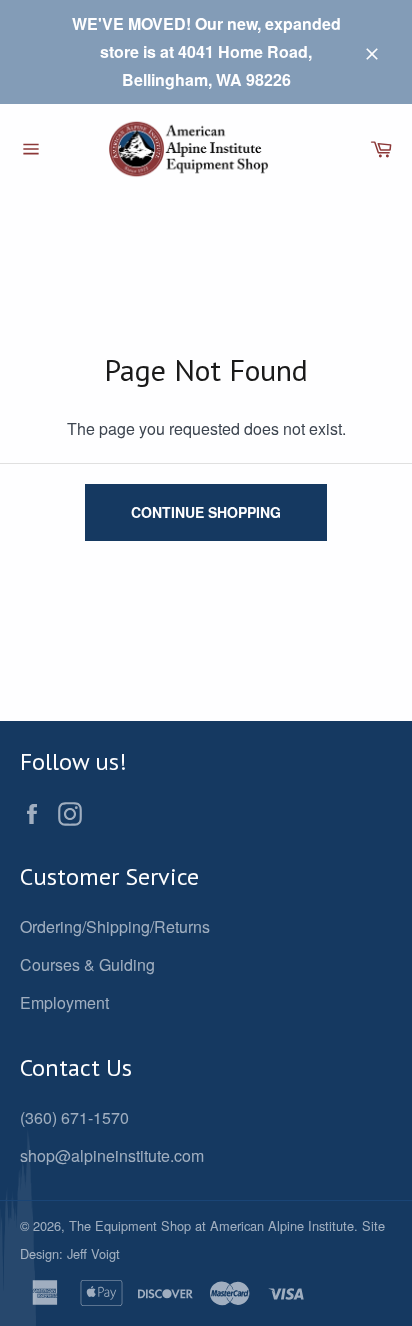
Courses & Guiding (87, 964)
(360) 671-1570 (74, 1117)
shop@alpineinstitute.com (112, 1155)
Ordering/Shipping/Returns (115, 926)
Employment (64, 1002)
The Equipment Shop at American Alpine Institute (211, 1225)
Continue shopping (206, 512)
